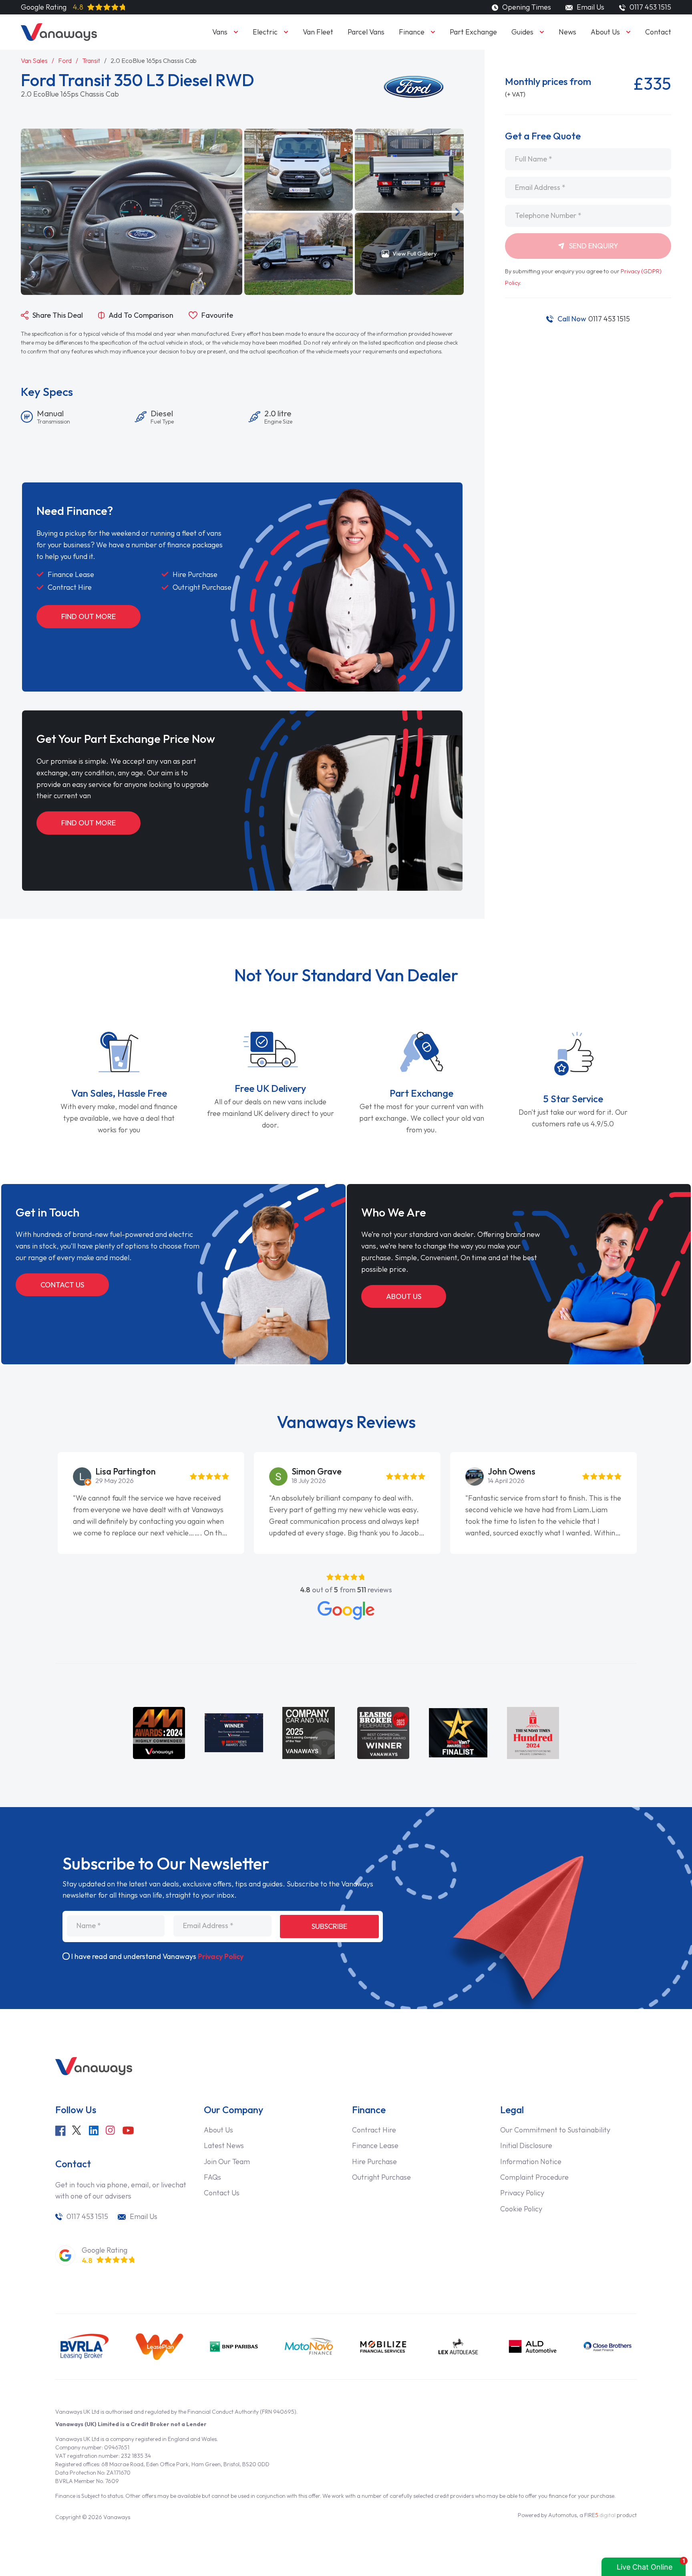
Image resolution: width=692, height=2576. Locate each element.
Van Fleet (318, 32)
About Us (605, 32)
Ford (65, 61)
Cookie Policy (521, 2209)
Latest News (224, 2145)
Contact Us (62, 1285)
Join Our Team (227, 2161)
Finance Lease (375, 2145)
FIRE (600, 2515)
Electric (265, 32)
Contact (658, 32)
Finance (412, 32)
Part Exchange (473, 32)
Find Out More (89, 616)
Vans (220, 32)
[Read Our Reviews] (346, 1611)
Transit (91, 61)
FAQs (212, 2177)
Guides (522, 32)
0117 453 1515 (594, 319)
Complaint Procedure (534, 2177)
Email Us (589, 7)
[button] (248, 212)
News (567, 32)
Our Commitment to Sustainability (555, 2130)
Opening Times (526, 7)
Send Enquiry (593, 246)
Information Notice (531, 2161)
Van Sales (34, 61)
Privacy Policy (221, 1956)
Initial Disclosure (526, 2145)
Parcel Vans (366, 32)
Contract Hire (374, 2130)
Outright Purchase (381, 2177)
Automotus (562, 2515)
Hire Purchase (374, 2161)
